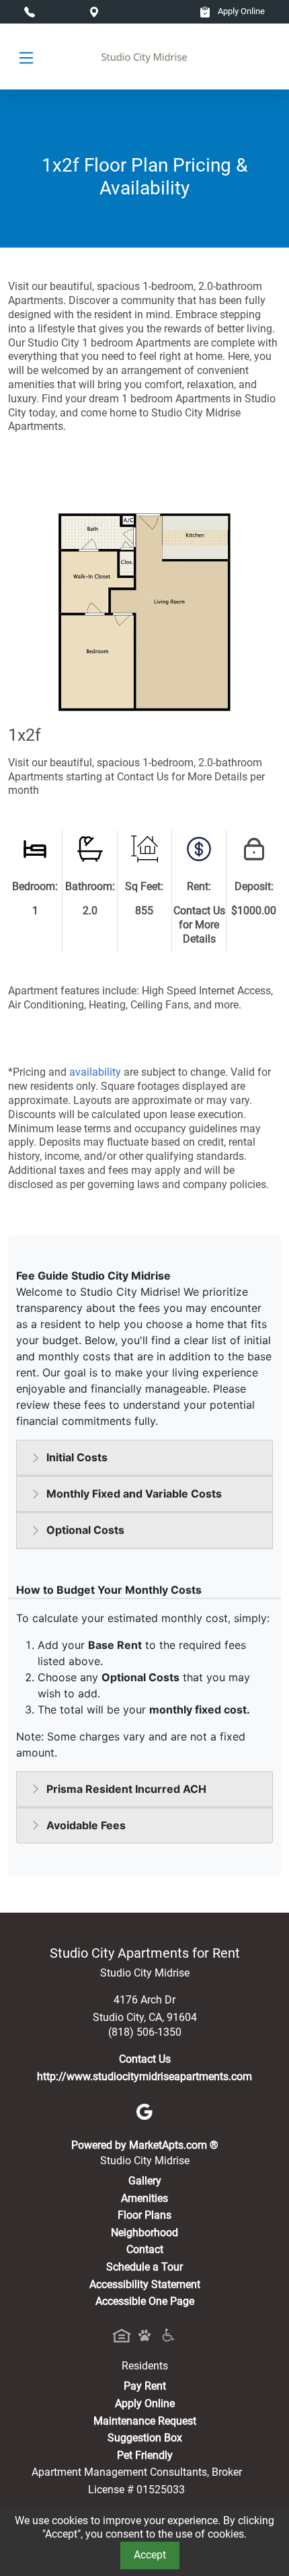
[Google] (144, 2111)
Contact (145, 2249)
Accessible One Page (145, 2301)
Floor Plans (144, 2215)
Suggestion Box (145, 2438)
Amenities (144, 2198)
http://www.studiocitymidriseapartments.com (144, 2076)
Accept (150, 2555)
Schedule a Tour (144, 2267)
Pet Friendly (145, 2455)
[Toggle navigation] (26, 57)
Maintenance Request (145, 2421)
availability (95, 1072)
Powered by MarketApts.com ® (145, 2145)
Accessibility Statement (145, 2284)
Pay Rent (145, 2386)
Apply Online (240, 11)
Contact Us (145, 2059)
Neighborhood (144, 2233)
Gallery (145, 2181)
